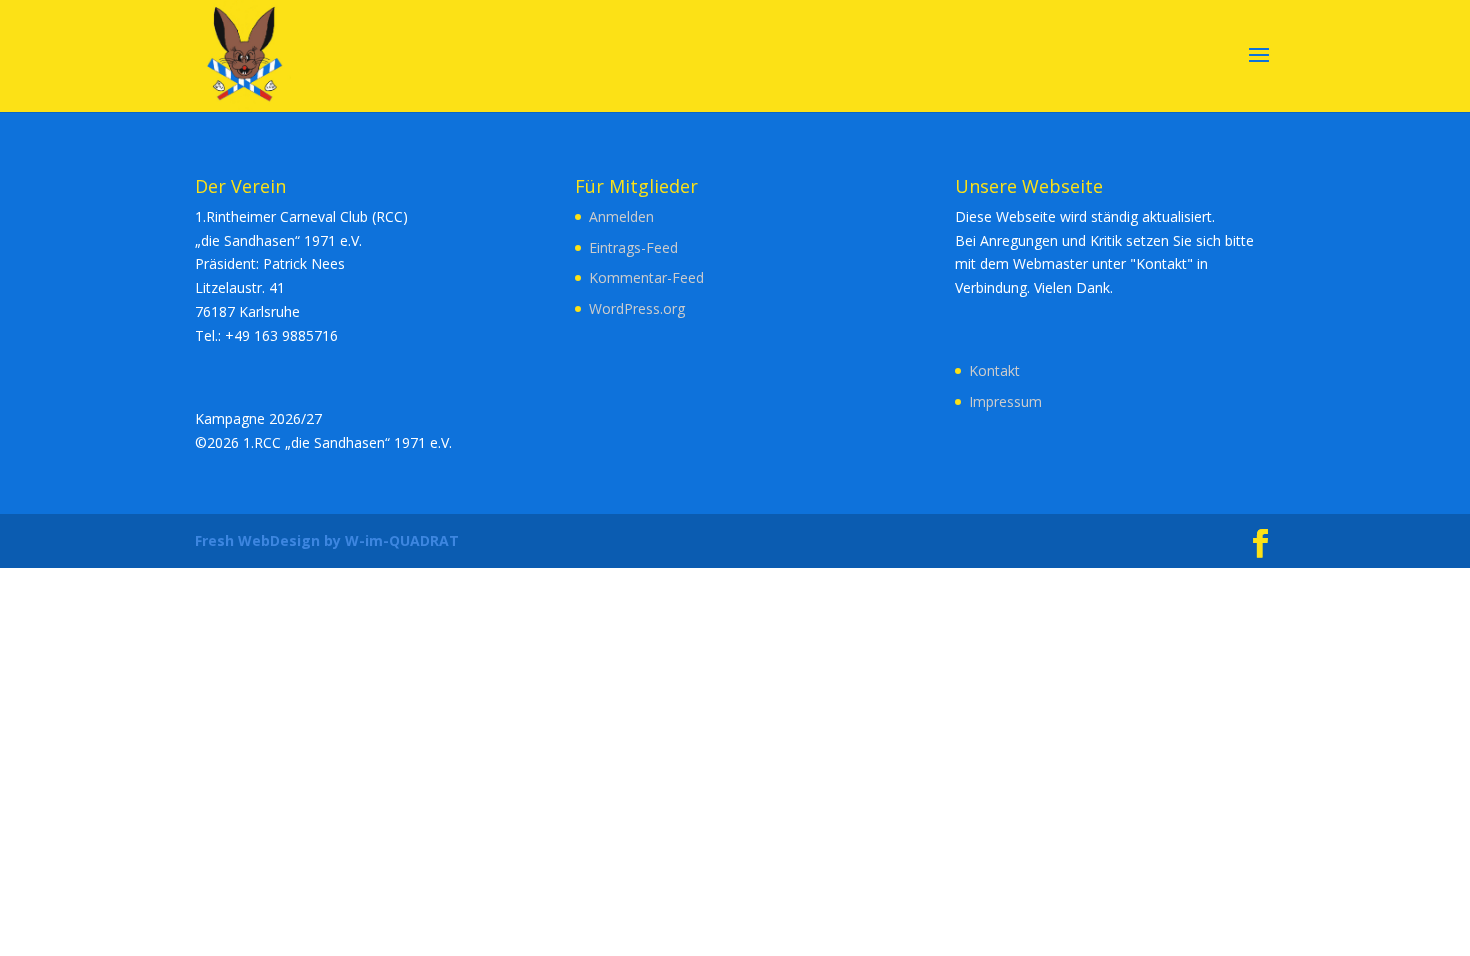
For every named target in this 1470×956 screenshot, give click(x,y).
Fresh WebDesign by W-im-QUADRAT (327, 540)
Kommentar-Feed (646, 277)
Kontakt (994, 370)
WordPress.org (637, 308)
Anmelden (621, 216)
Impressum (1005, 401)
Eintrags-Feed (633, 247)
